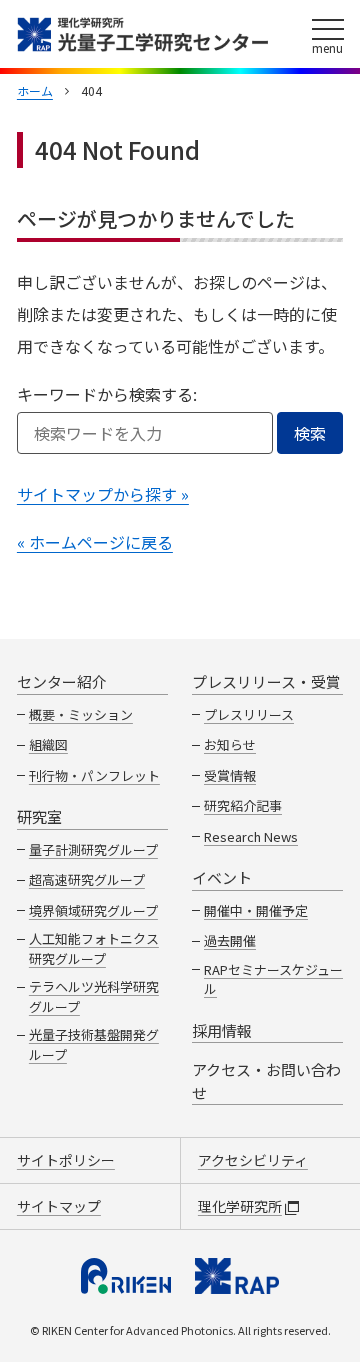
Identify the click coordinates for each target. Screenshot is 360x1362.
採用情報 (222, 1030)
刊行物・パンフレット (94, 775)
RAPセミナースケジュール (273, 979)
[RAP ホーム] (237, 1276)
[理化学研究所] (126, 1276)
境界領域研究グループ (93, 910)
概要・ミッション (81, 714)
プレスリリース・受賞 (266, 681)
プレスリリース (249, 714)
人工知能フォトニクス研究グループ (94, 948)
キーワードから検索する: (107, 394)
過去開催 (230, 940)
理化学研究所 (240, 1206)
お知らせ (230, 744)
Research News (251, 836)
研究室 (39, 816)
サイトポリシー (66, 1160)
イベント (222, 877)
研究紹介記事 (243, 805)
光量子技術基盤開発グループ (94, 1044)
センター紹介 (62, 681)
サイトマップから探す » (103, 494)
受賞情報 (230, 775)
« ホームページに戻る (95, 542)
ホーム (35, 90)
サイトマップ (59, 1206)
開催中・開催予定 (256, 910)
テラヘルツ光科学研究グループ (94, 996)
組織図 (48, 744)
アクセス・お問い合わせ (266, 1081)
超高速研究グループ (87, 879)
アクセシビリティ (253, 1160)
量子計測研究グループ (93, 849)
